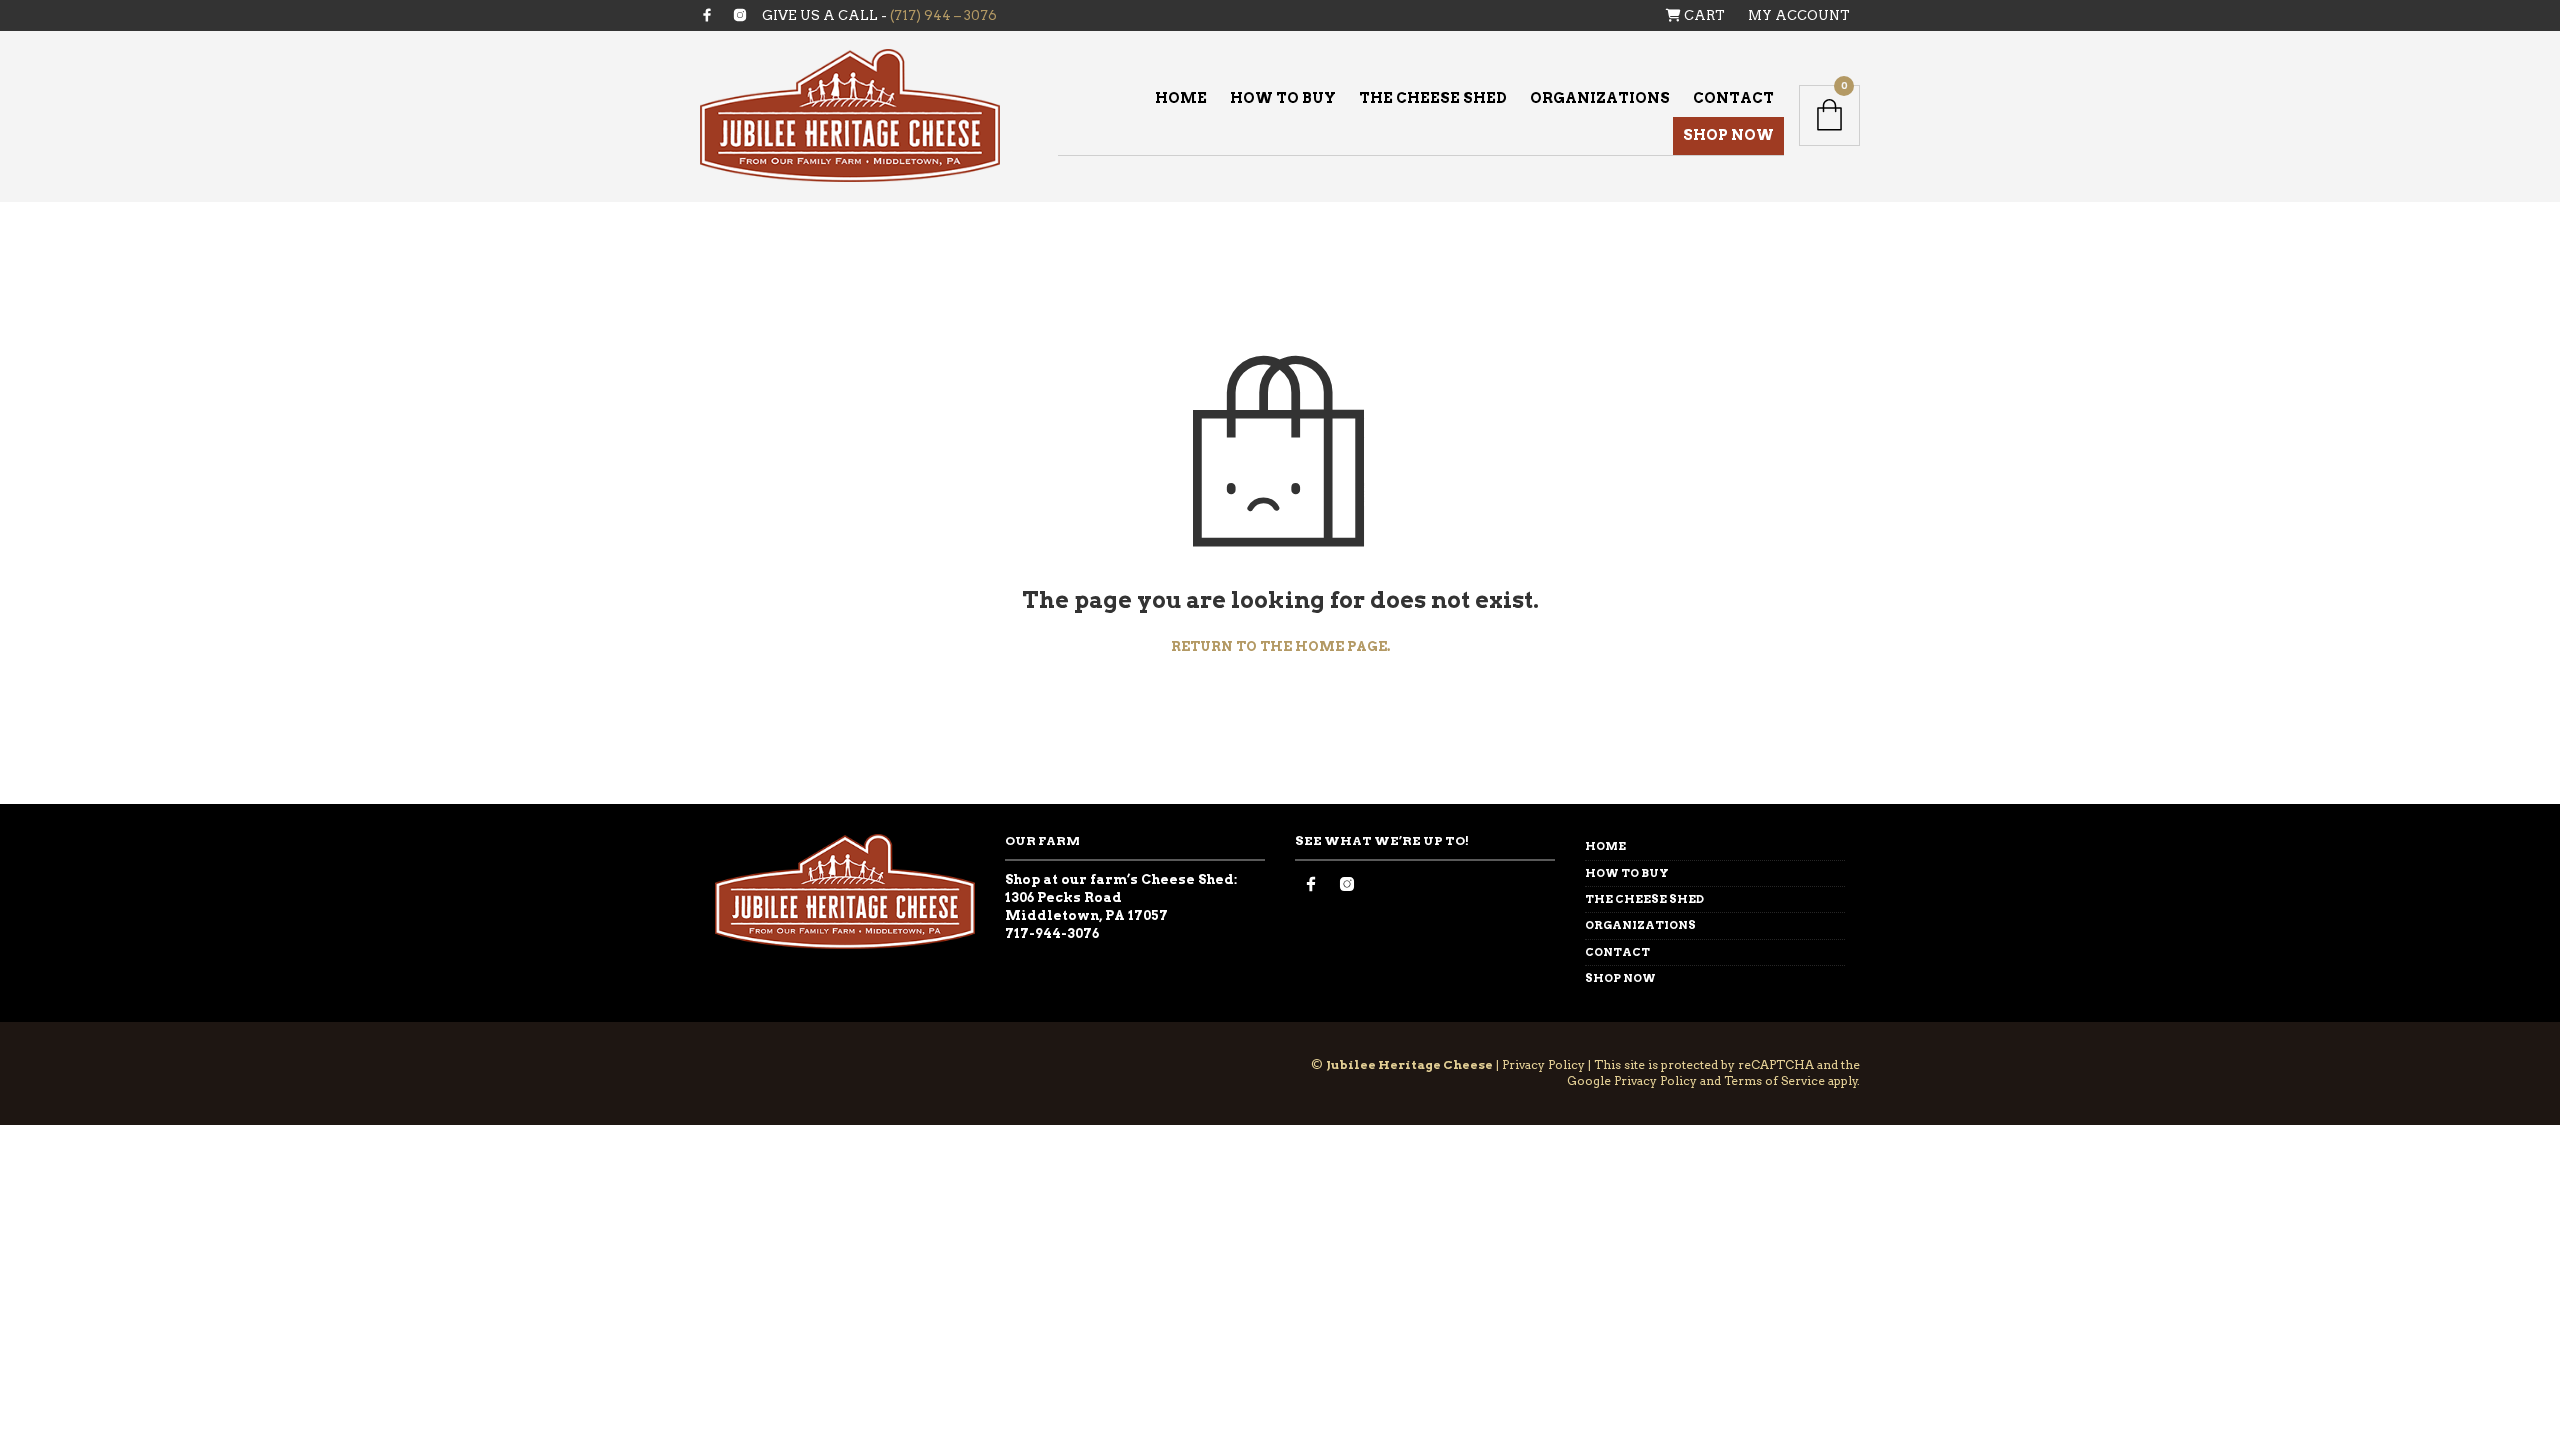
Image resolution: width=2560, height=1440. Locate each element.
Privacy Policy (1543, 1064)
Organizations (1600, 98)
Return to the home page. (1280, 646)
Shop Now (1728, 135)
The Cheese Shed (1433, 98)
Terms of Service (1774, 1080)
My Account (1799, 15)
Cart (1703, 15)
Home (1181, 98)
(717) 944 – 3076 (943, 15)
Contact (1733, 98)
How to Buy (1283, 98)
